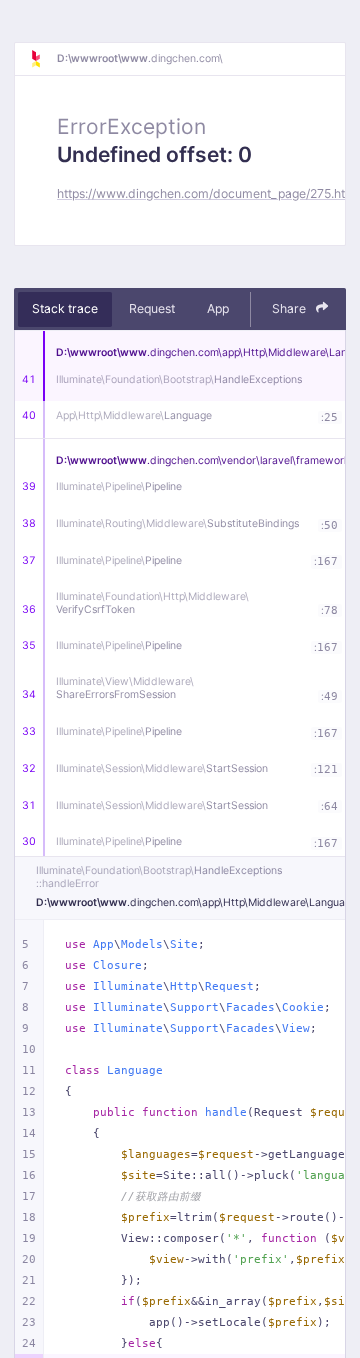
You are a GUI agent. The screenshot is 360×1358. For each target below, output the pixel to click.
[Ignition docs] (43, 59)
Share (290, 308)
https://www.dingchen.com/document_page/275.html (208, 193)
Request (152, 308)
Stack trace (65, 308)
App (218, 308)
